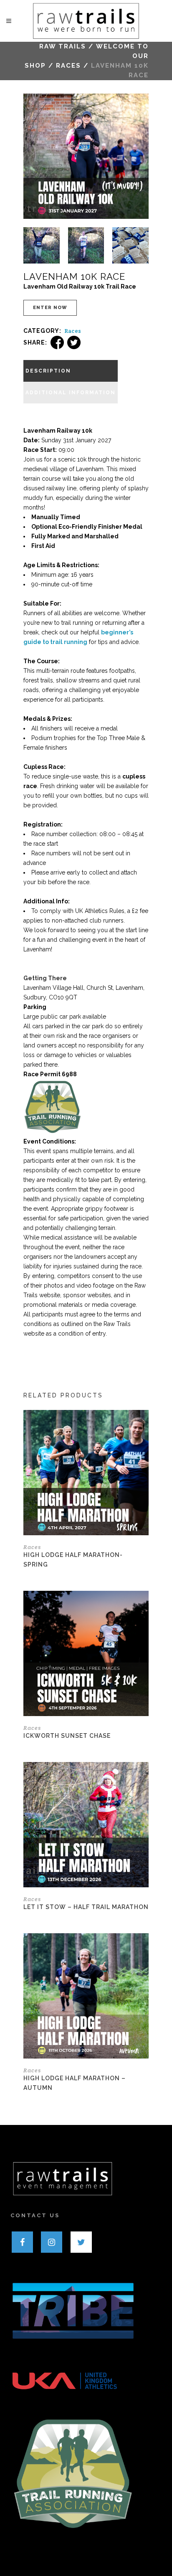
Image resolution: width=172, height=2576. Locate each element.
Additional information (71, 393)
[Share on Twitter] (74, 342)
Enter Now (50, 308)
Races (68, 66)
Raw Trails (63, 46)
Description (48, 371)
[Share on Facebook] (57, 342)
